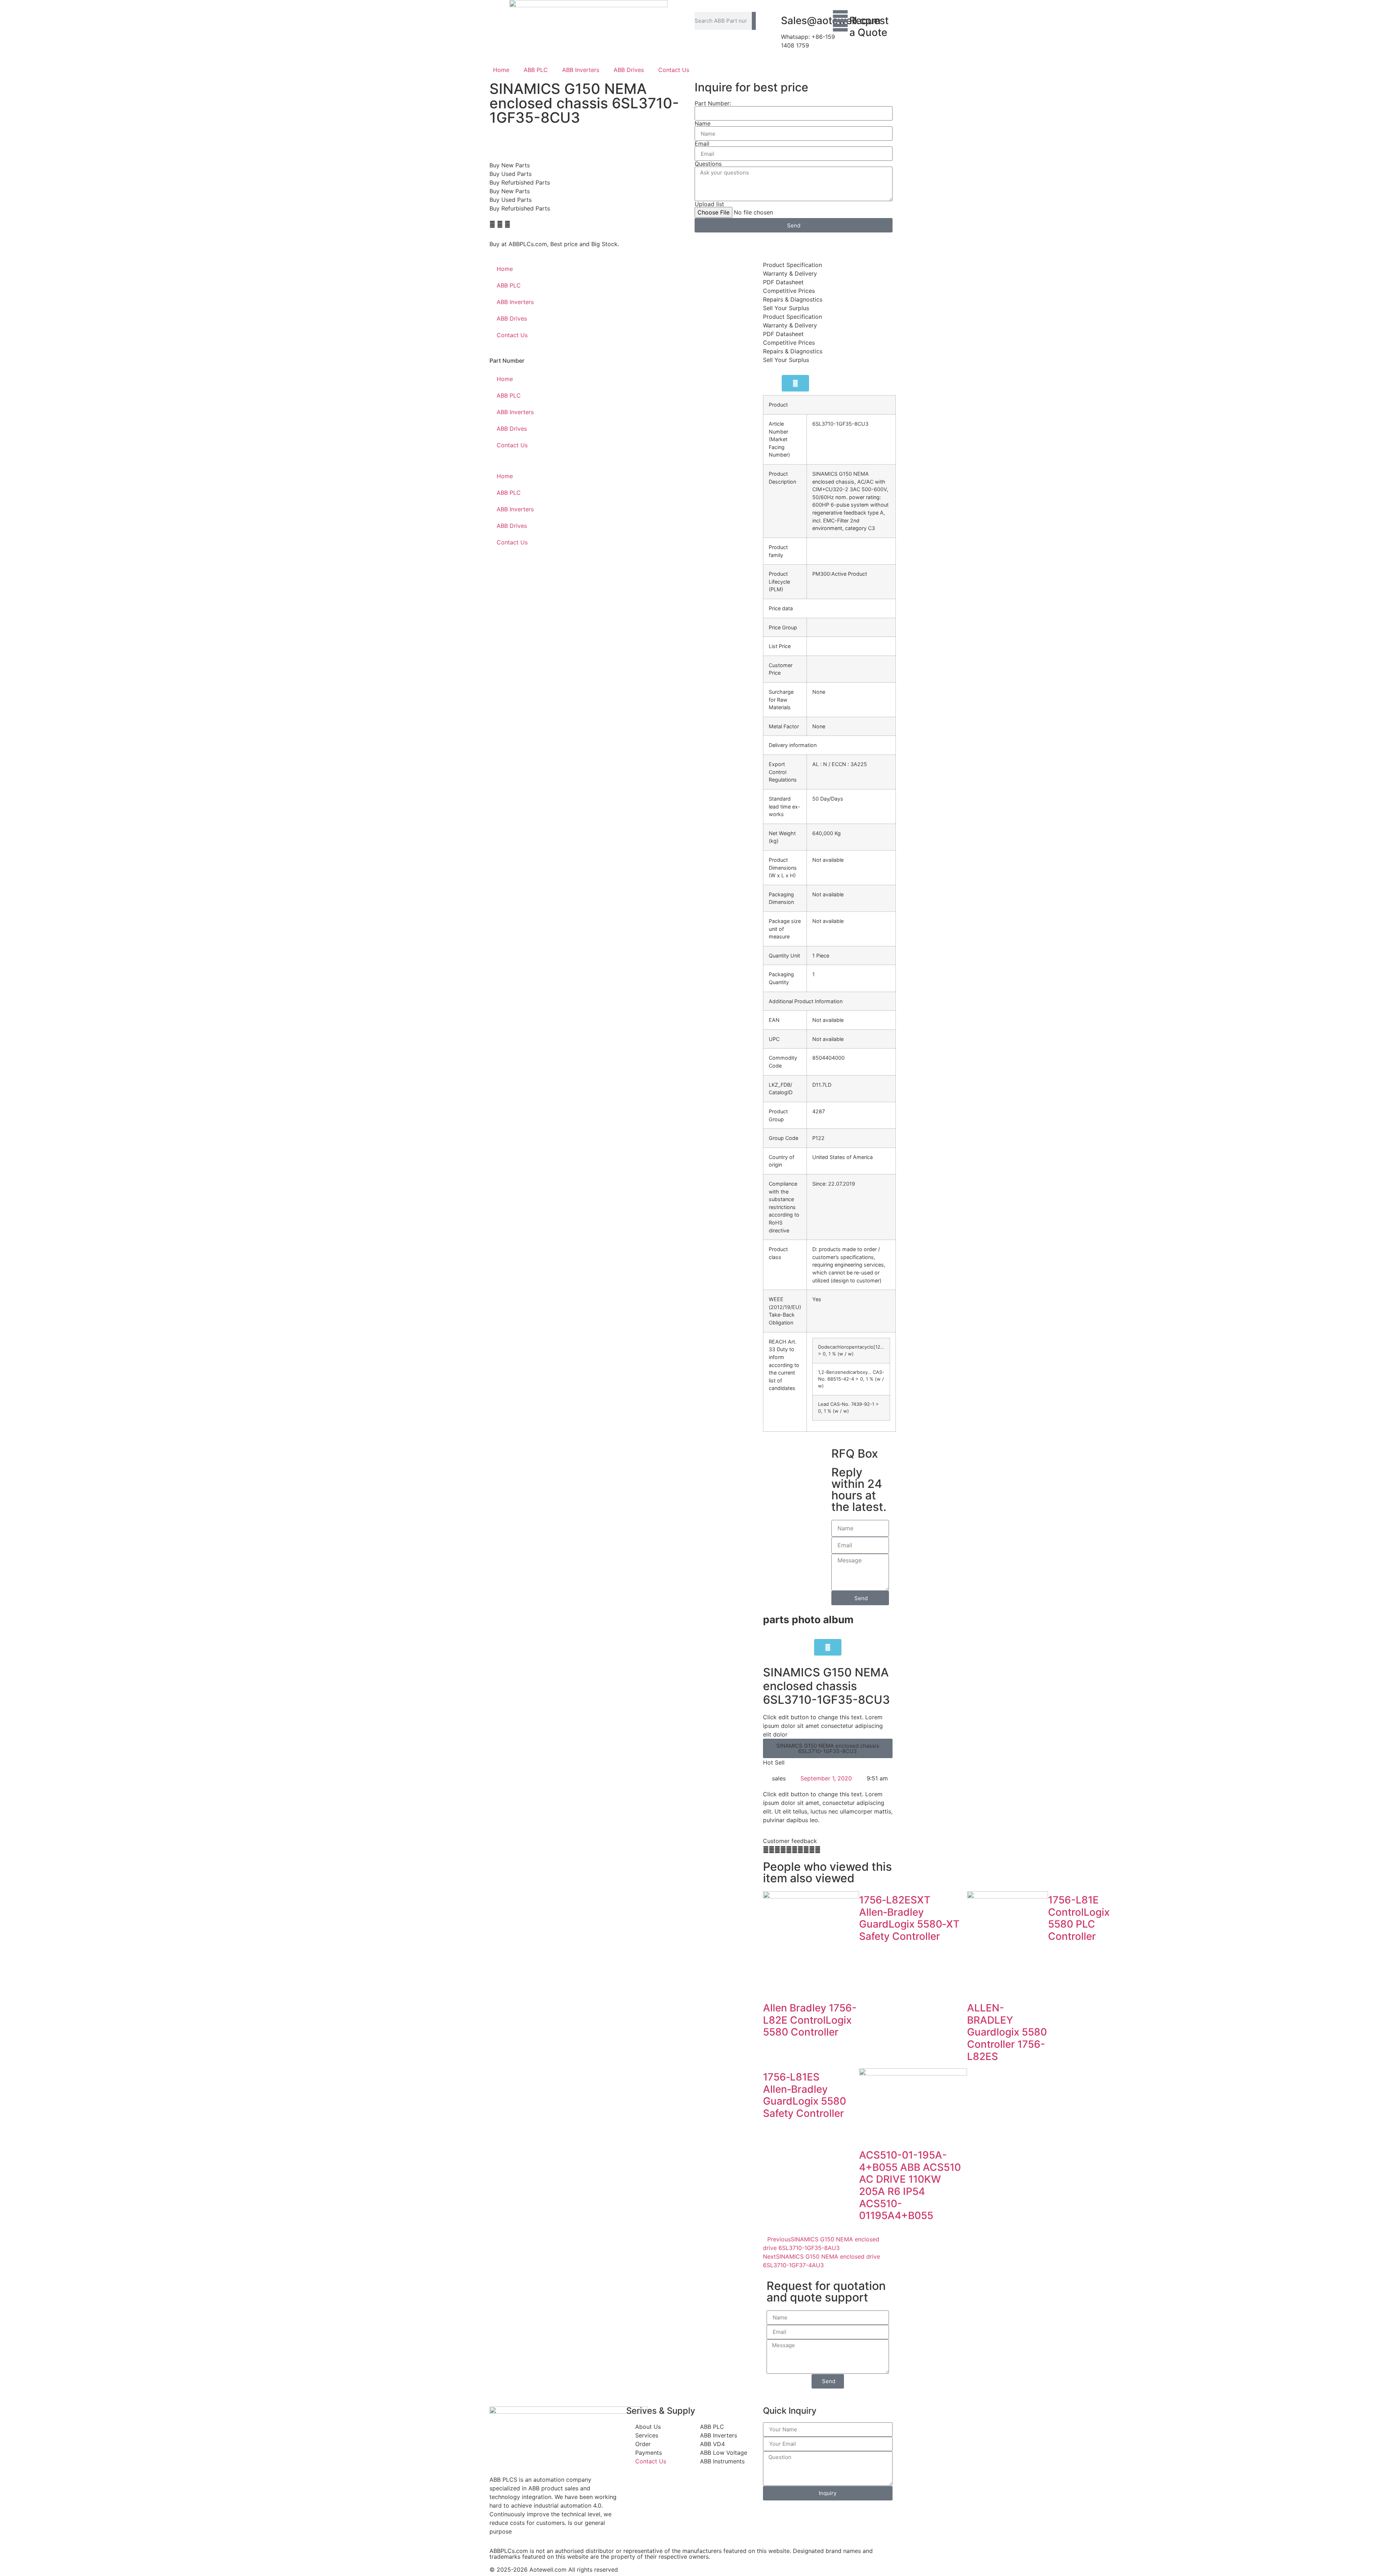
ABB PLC (536, 70)
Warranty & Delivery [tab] (790, 273)
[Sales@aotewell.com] (772, 21)
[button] (492, 224)
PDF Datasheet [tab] (783, 282)
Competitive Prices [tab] (789, 291)
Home (501, 70)
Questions (708, 164)
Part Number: (713, 103)
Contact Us (674, 70)
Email (702, 144)
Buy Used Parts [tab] (511, 174)
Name (703, 123)
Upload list (709, 204)
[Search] (754, 21)
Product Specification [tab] (792, 265)
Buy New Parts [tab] (510, 165)
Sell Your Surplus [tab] (786, 308)
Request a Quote (869, 27)
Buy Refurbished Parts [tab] (520, 182)
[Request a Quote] (840, 21)
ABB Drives (629, 70)
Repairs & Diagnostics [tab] (793, 299)
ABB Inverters (581, 70)
